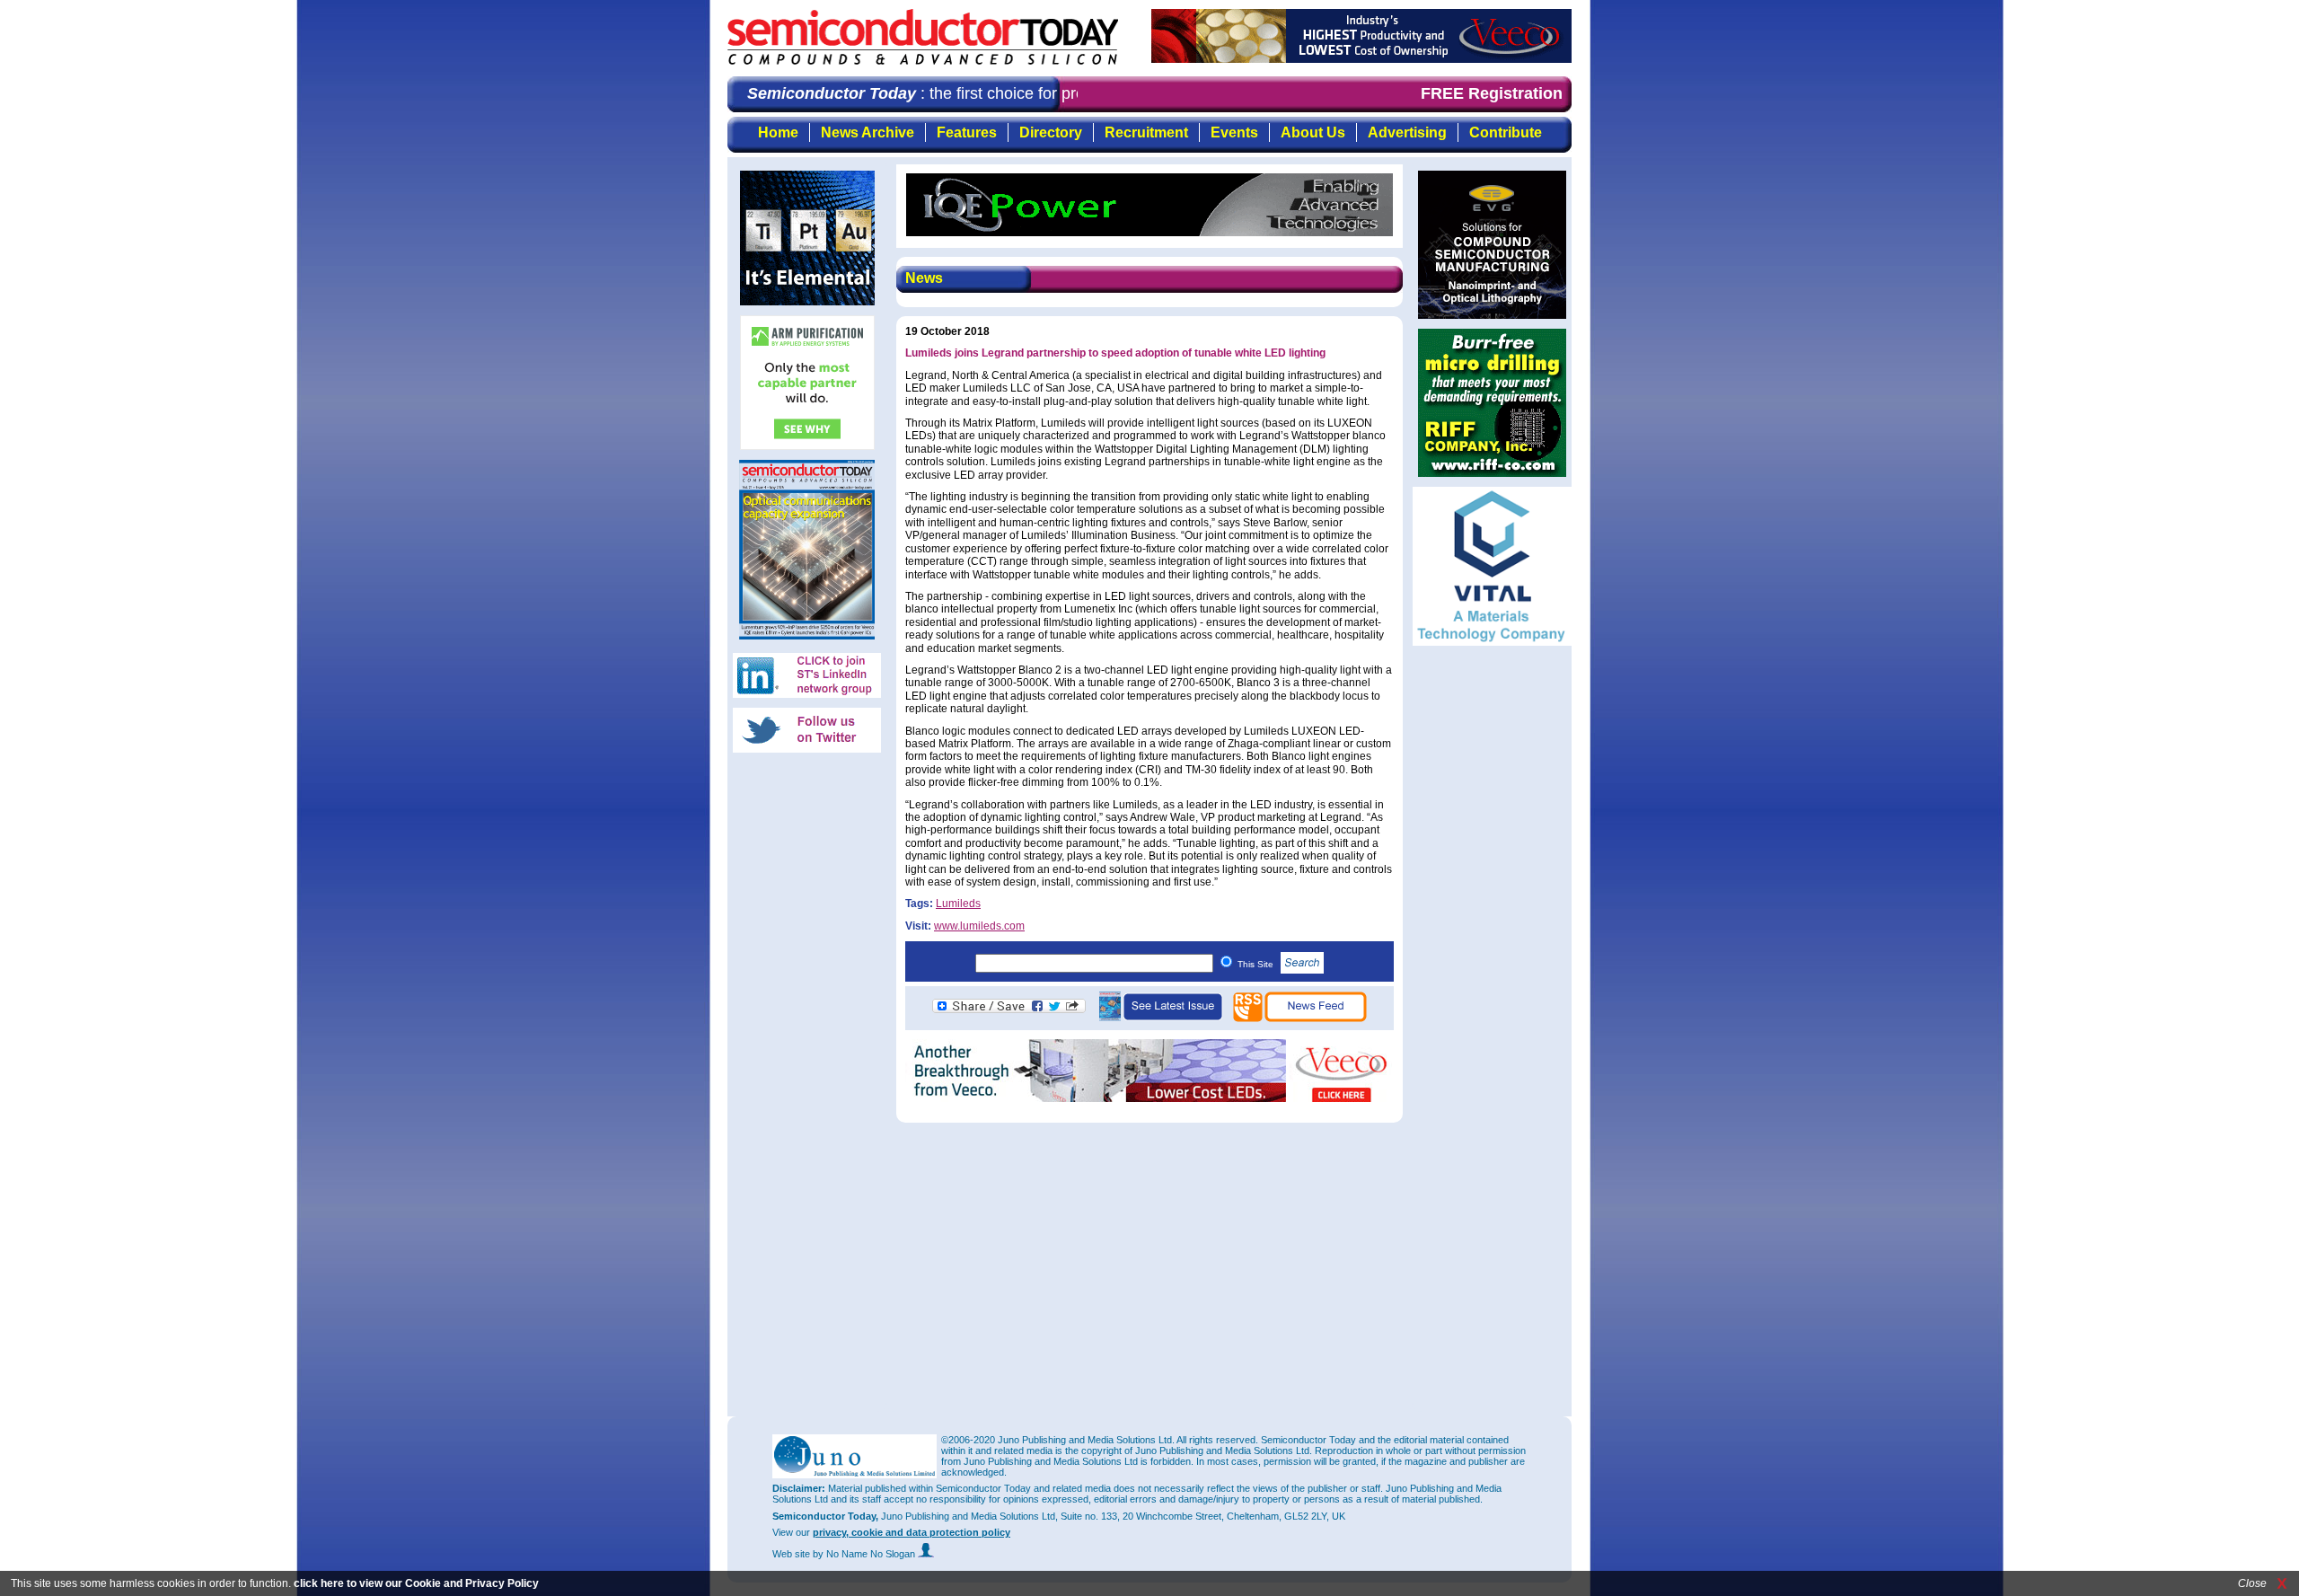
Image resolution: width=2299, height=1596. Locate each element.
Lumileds (958, 904)
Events (1234, 132)
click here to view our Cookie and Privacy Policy (416, 1583)
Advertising (1407, 132)
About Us (1313, 132)
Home (778, 132)
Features (967, 132)
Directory (1051, 132)
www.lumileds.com (979, 926)
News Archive (868, 132)
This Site (1257, 964)
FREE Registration (1492, 93)
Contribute (1506, 132)
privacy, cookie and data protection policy (912, 1532)
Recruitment (1146, 132)
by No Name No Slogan (865, 1554)
